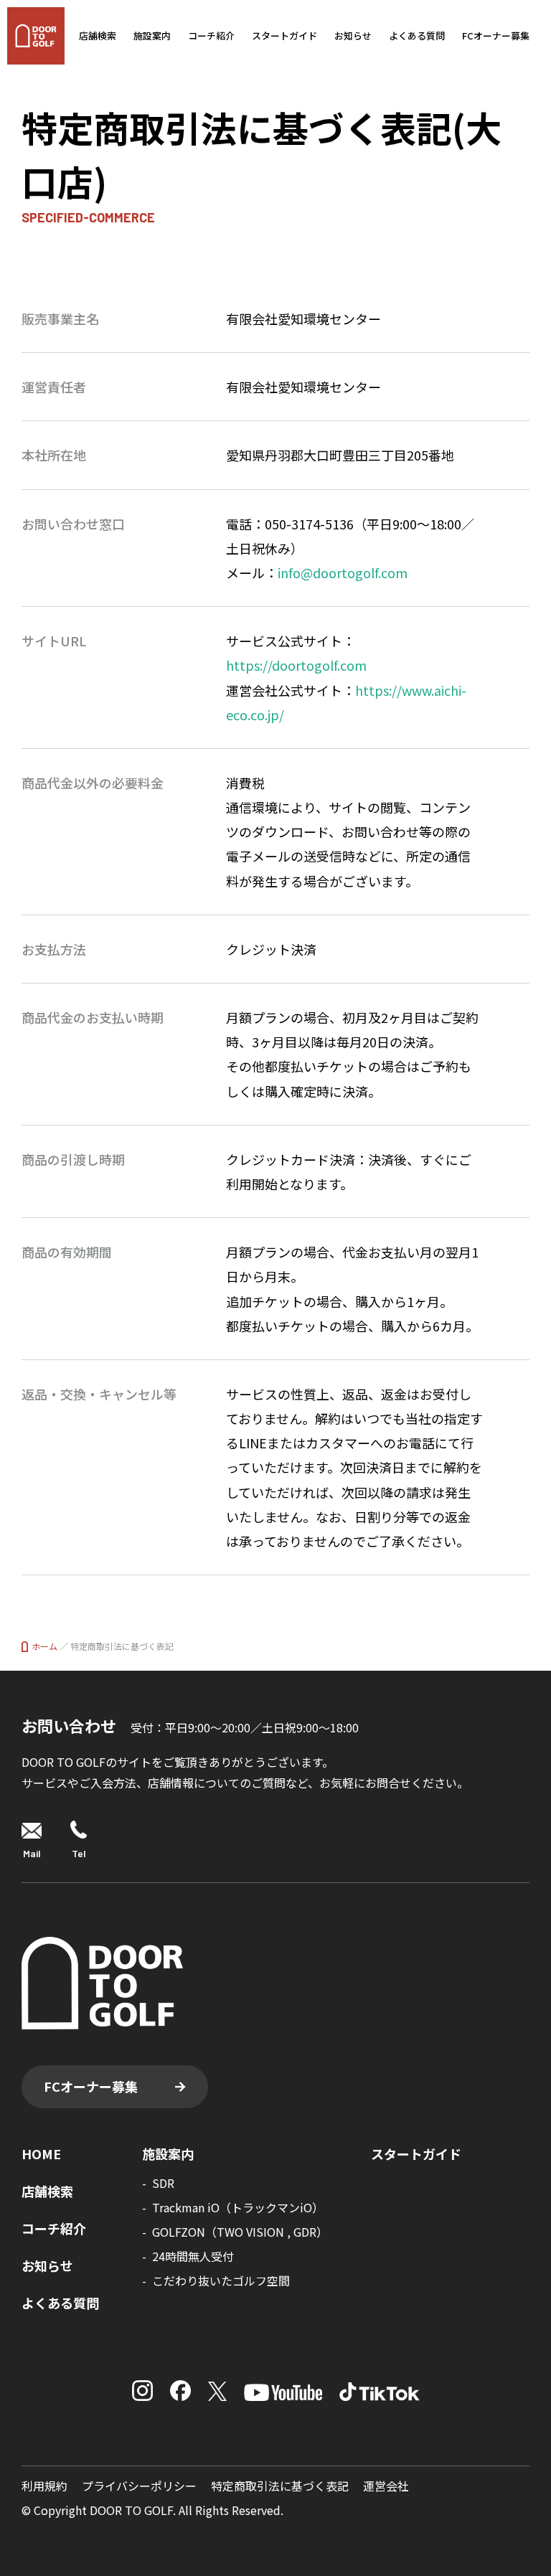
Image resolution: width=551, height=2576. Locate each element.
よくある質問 (417, 36)
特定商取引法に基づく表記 (280, 2486)
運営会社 (386, 2486)
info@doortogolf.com (343, 572)
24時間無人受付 (193, 2256)
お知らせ (353, 36)
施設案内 (152, 36)
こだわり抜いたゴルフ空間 (221, 2280)
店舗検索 (98, 36)
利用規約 (44, 2486)
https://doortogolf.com (296, 665)
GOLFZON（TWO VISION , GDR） (240, 2232)
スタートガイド (284, 36)
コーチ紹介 (211, 36)
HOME (41, 2153)
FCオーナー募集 (496, 36)
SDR (163, 2183)
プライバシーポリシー (139, 2486)
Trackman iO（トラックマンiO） (238, 2207)
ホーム (44, 1646)
